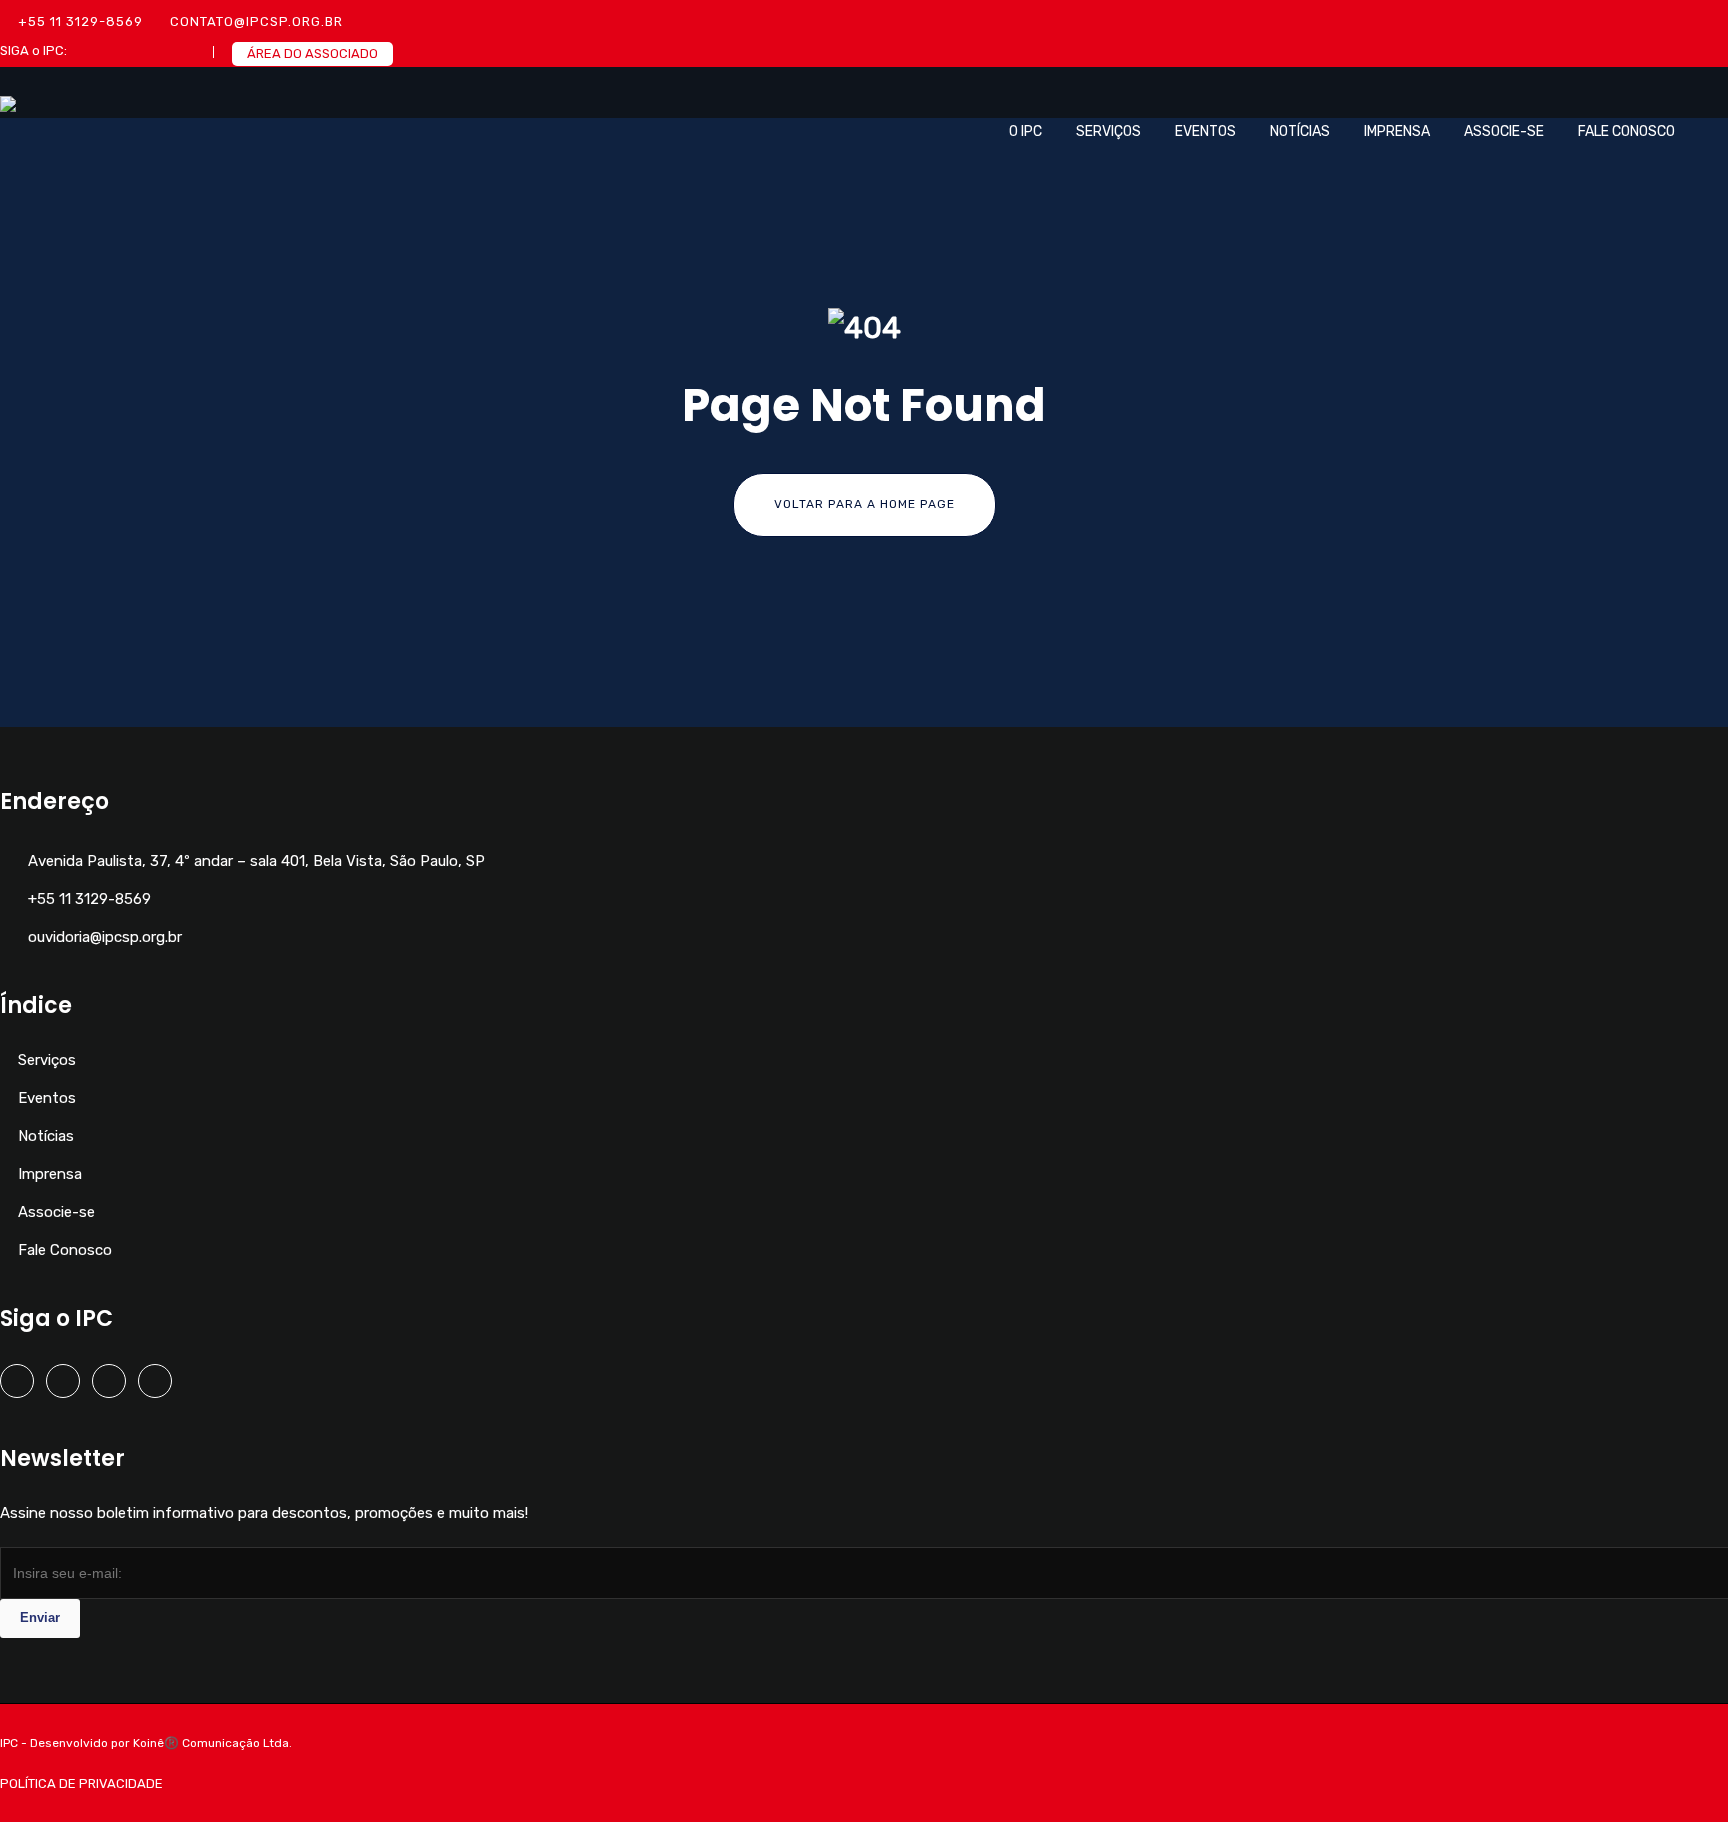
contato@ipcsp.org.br (256, 21)
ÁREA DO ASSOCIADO (312, 53)
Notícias (1300, 131)
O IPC (1025, 131)
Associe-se (1504, 131)
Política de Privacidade (81, 1783)
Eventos (1205, 131)
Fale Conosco (1626, 131)
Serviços (1108, 131)
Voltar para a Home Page (864, 504)
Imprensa (1397, 131)
